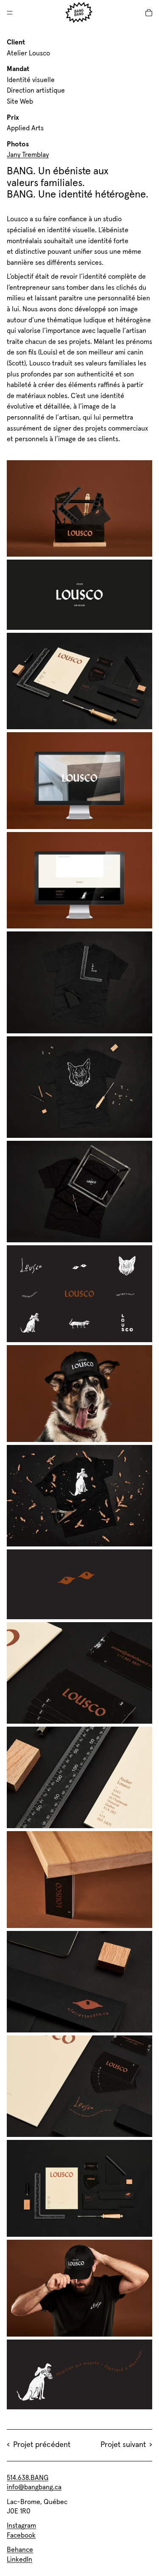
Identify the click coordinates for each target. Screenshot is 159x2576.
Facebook (21, 2535)
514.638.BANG (28, 2478)
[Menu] (10, 13)
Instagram (21, 2526)
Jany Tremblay (28, 155)
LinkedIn (20, 2560)
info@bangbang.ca (34, 2487)
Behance (20, 2550)
